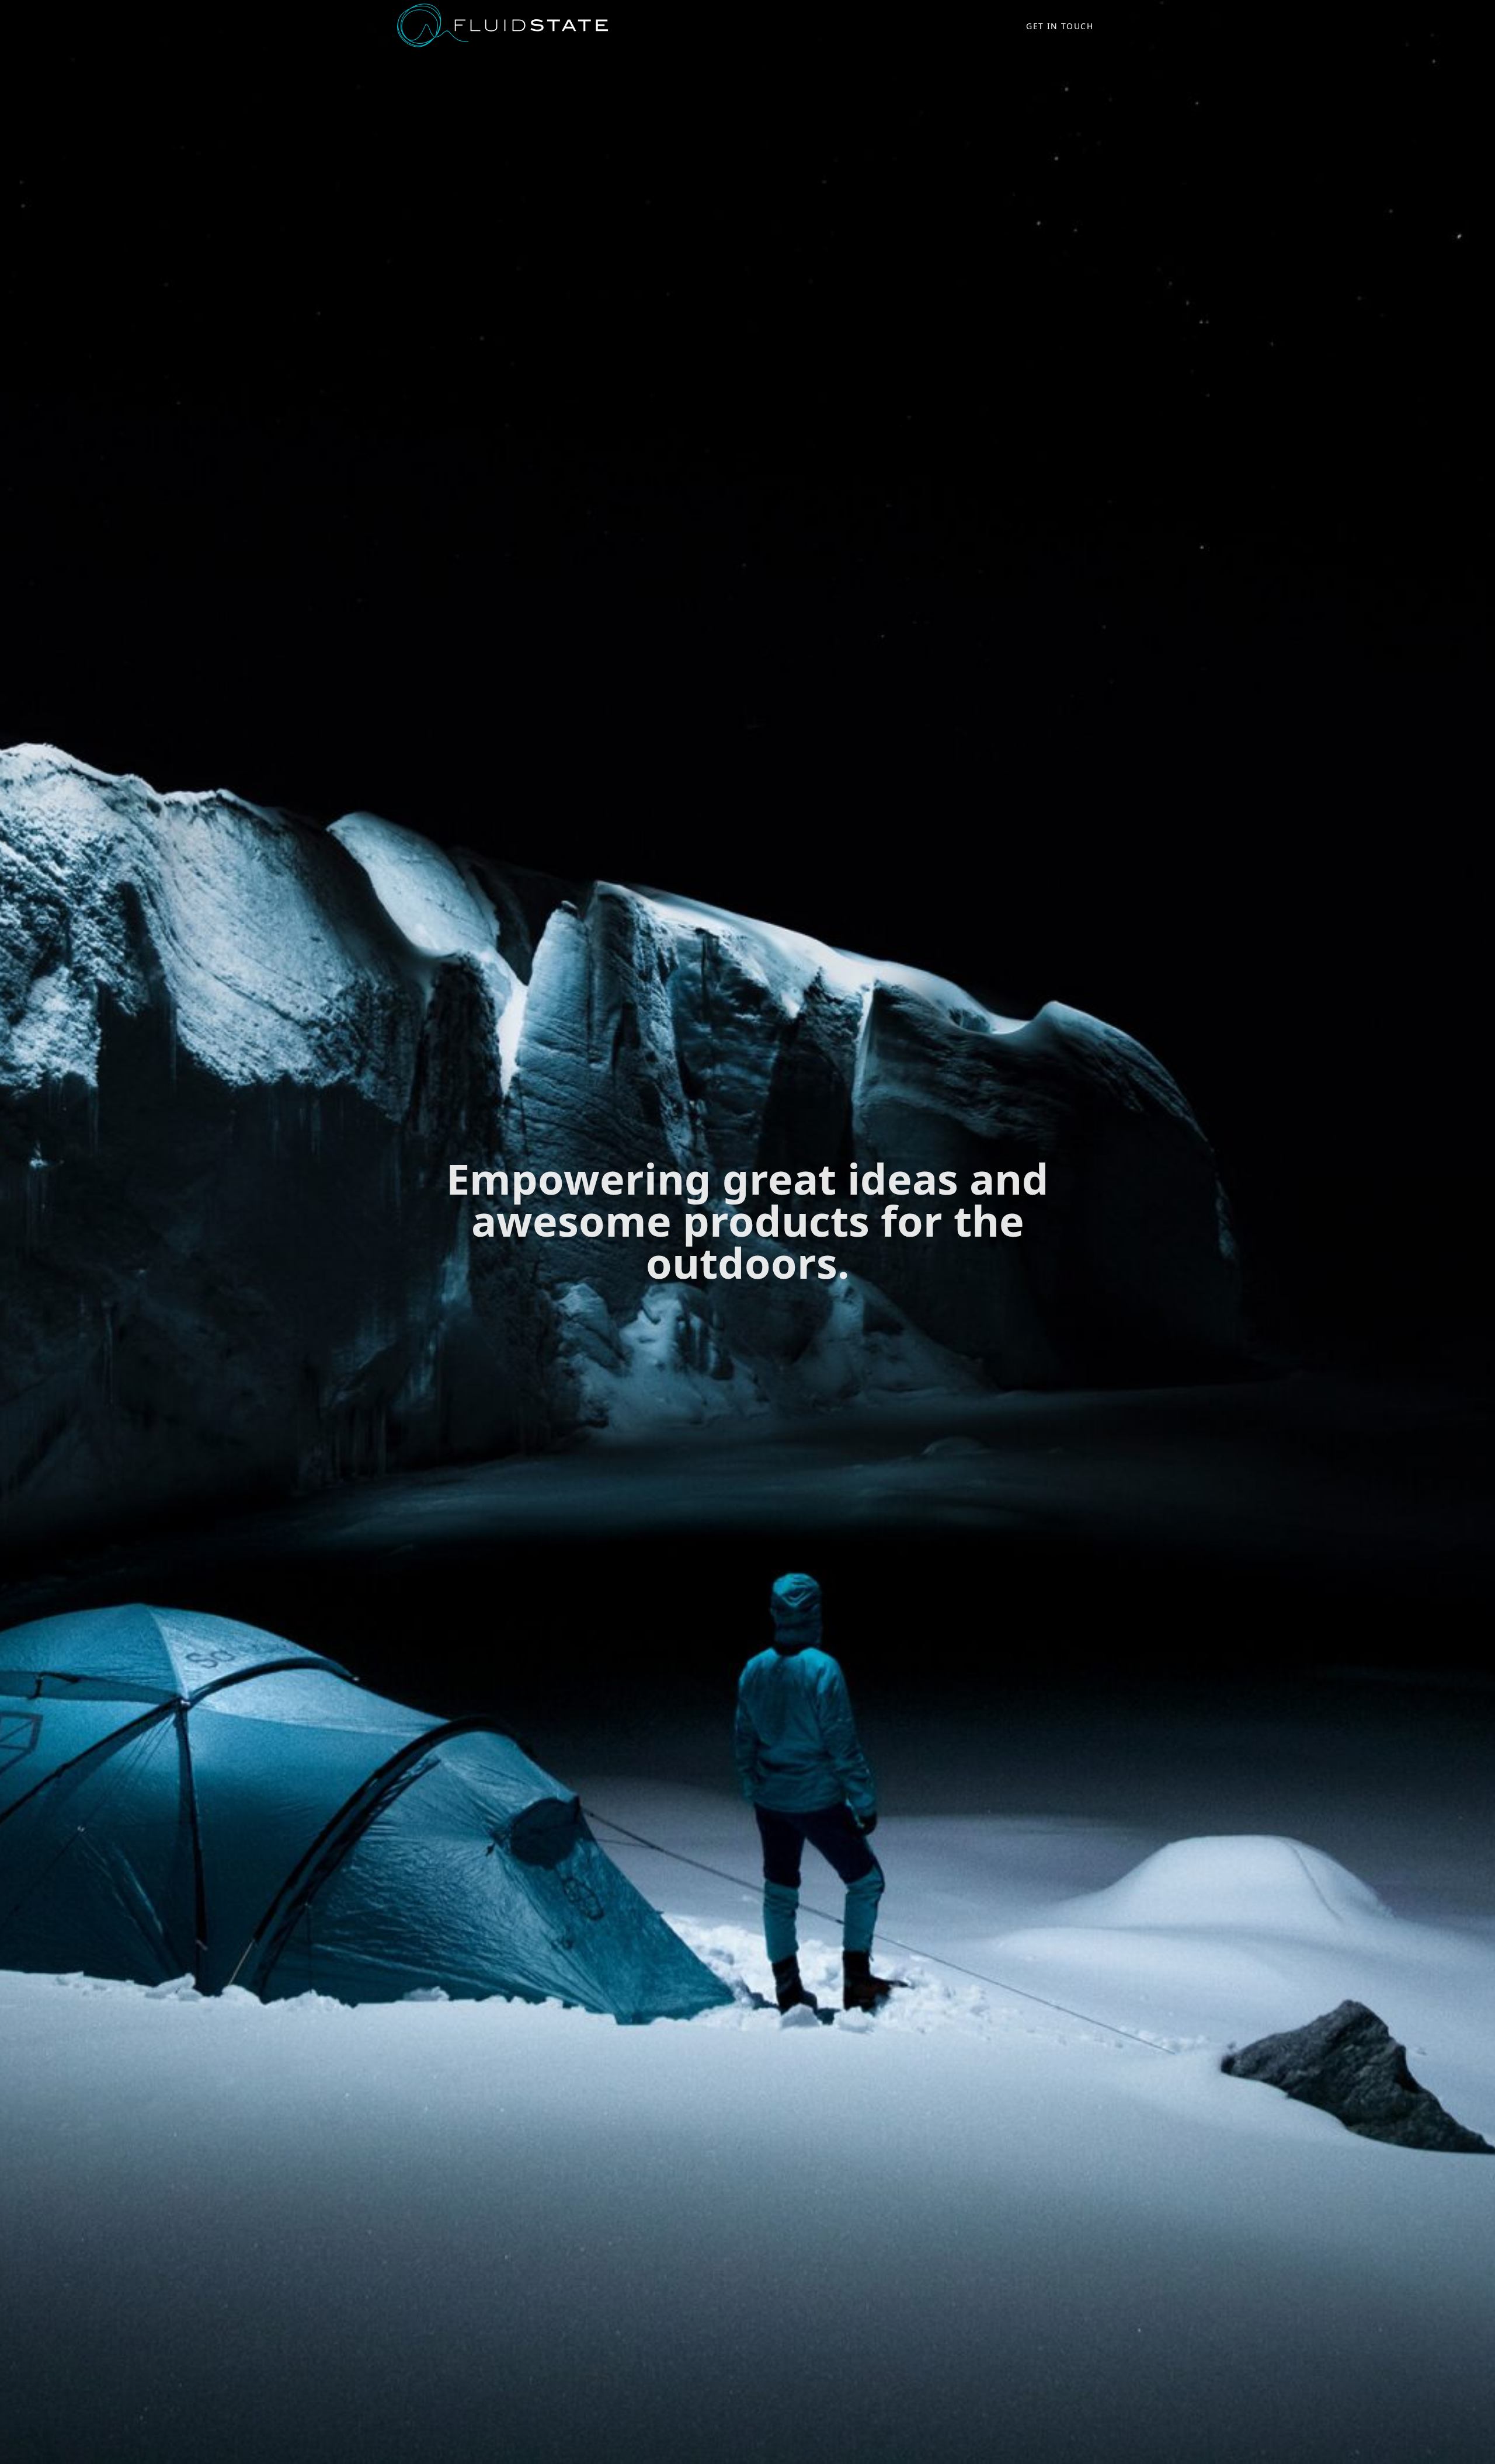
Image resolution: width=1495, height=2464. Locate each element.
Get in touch (1060, 26)
